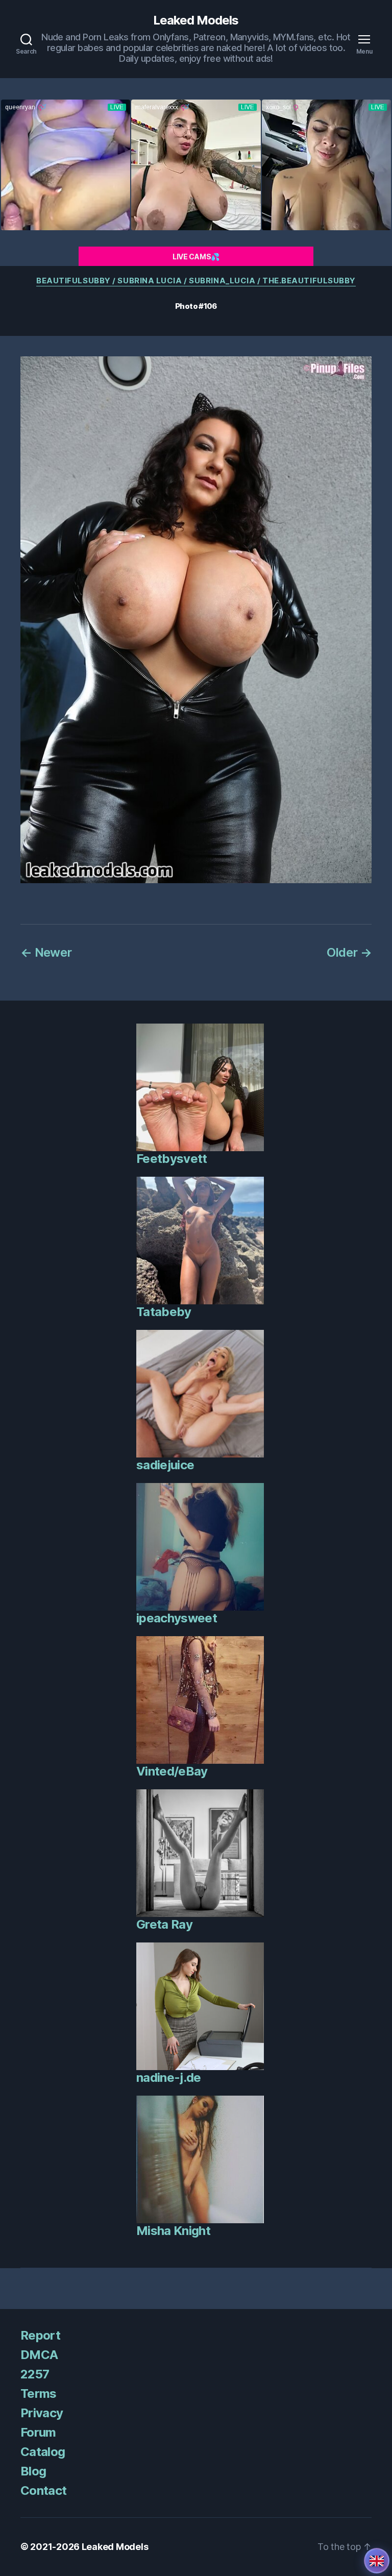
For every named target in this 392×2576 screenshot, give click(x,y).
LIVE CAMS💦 (196, 257)
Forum (38, 2432)
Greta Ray (164, 1924)
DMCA (39, 2355)
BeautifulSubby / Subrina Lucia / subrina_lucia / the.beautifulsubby (196, 281)
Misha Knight (173, 2231)
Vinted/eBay (172, 1771)
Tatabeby (164, 1312)
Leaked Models (196, 20)
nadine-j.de (169, 2077)
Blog (33, 2471)
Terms (39, 2393)
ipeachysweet (177, 1618)
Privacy (42, 2413)
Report (40, 2335)
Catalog (43, 2452)
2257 (35, 2374)
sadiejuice (165, 1465)
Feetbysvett (172, 1159)
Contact (43, 2490)
